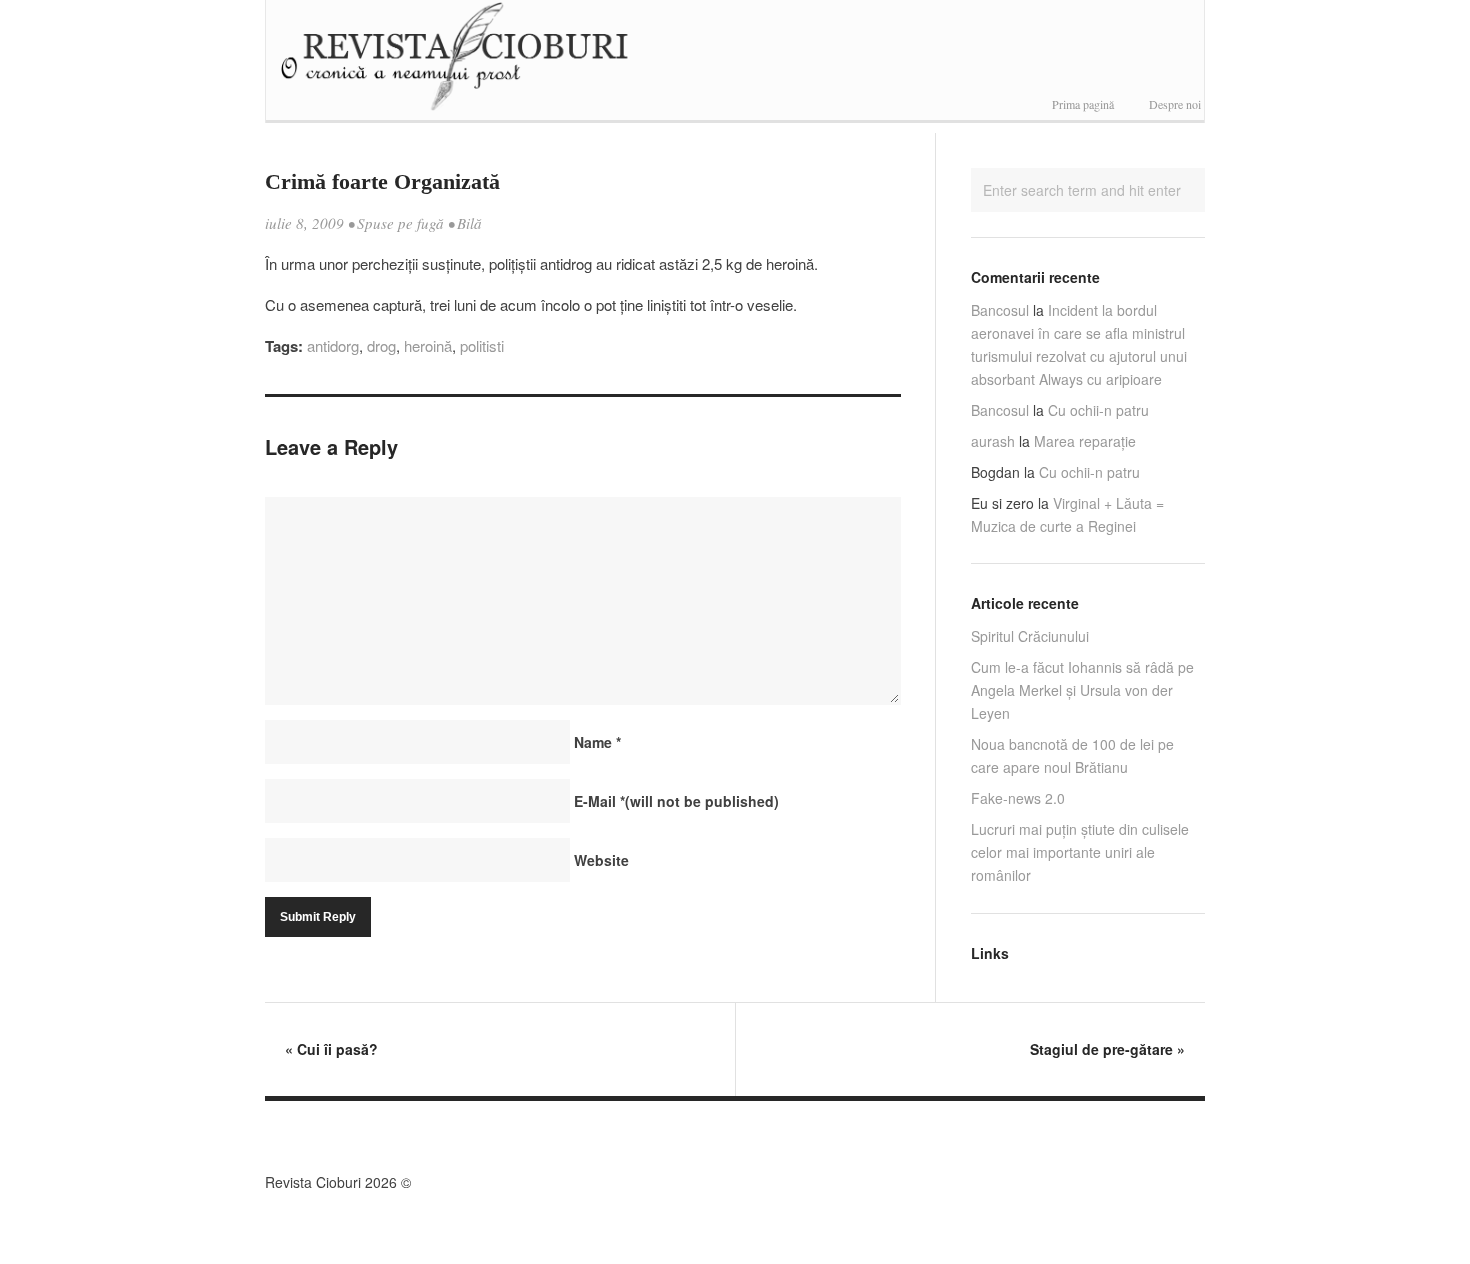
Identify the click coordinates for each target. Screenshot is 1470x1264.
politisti (482, 345)
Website (601, 860)
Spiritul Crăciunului (1030, 636)
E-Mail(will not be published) (676, 801)
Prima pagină (1083, 104)
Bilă (469, 223)
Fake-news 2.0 (1018, 798)
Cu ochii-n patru (1098, 410)
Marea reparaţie (1085, 441)
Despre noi (1175, 104)
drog (381, 345)
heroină (428, 345)
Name (597, 742)
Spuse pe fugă (400, 223)
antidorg (333, 345)
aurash (993, 441)
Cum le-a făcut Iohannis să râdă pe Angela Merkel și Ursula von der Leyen (1082, 690)
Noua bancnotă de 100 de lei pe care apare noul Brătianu (1072, 755)
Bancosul (1000, 310)
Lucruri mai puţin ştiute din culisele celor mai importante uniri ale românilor (1080, 852)
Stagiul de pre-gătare (1107, 1049)
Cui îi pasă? (331, 1049)
